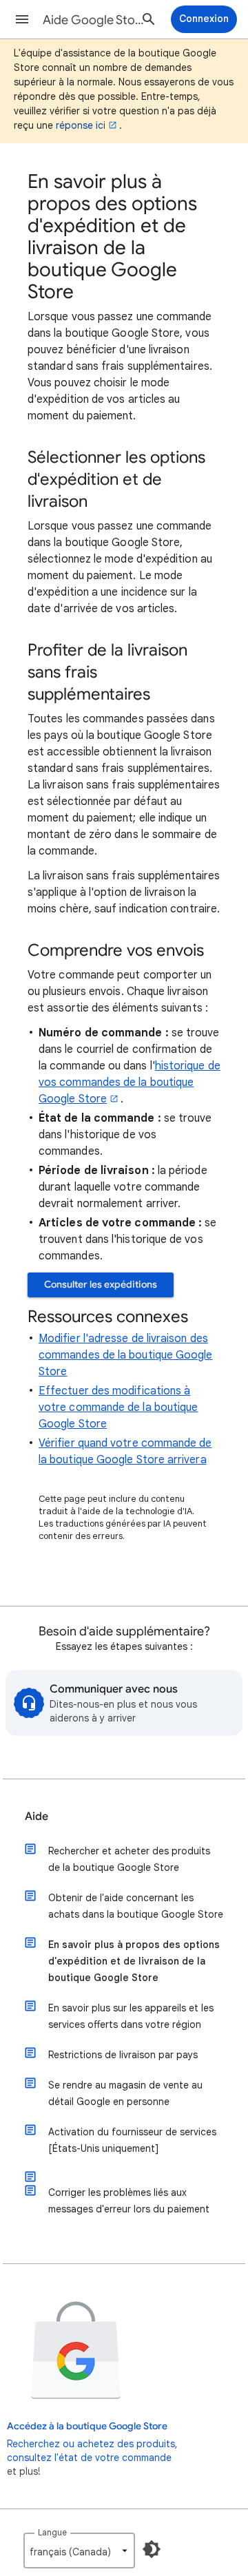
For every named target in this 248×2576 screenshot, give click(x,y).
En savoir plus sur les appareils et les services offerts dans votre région (131, 2016)
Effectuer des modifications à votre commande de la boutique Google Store (118, 1407)
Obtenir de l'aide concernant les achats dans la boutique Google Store (136, 1906)
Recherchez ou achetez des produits (91, 2444)
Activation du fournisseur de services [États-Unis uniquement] (132, 2140)
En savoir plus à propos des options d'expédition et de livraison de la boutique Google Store (134, 1961)
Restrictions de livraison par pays (123, 2055)
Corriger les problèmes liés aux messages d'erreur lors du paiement (129, 2201)
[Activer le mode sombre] (152, 2549)
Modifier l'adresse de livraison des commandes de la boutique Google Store (125, 1355)
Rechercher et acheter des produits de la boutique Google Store (129, 1859)
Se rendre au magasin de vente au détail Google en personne (125, 2093)
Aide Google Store (94, 20)
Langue (52, 2532)
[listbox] (79, 2551)
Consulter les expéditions (101, 1285)
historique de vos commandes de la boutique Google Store (130, 1082)
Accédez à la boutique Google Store (87, 2426)
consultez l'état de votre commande (89, 2458)
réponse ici (81, 125)
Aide (37, 1816)
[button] (22, 19)
